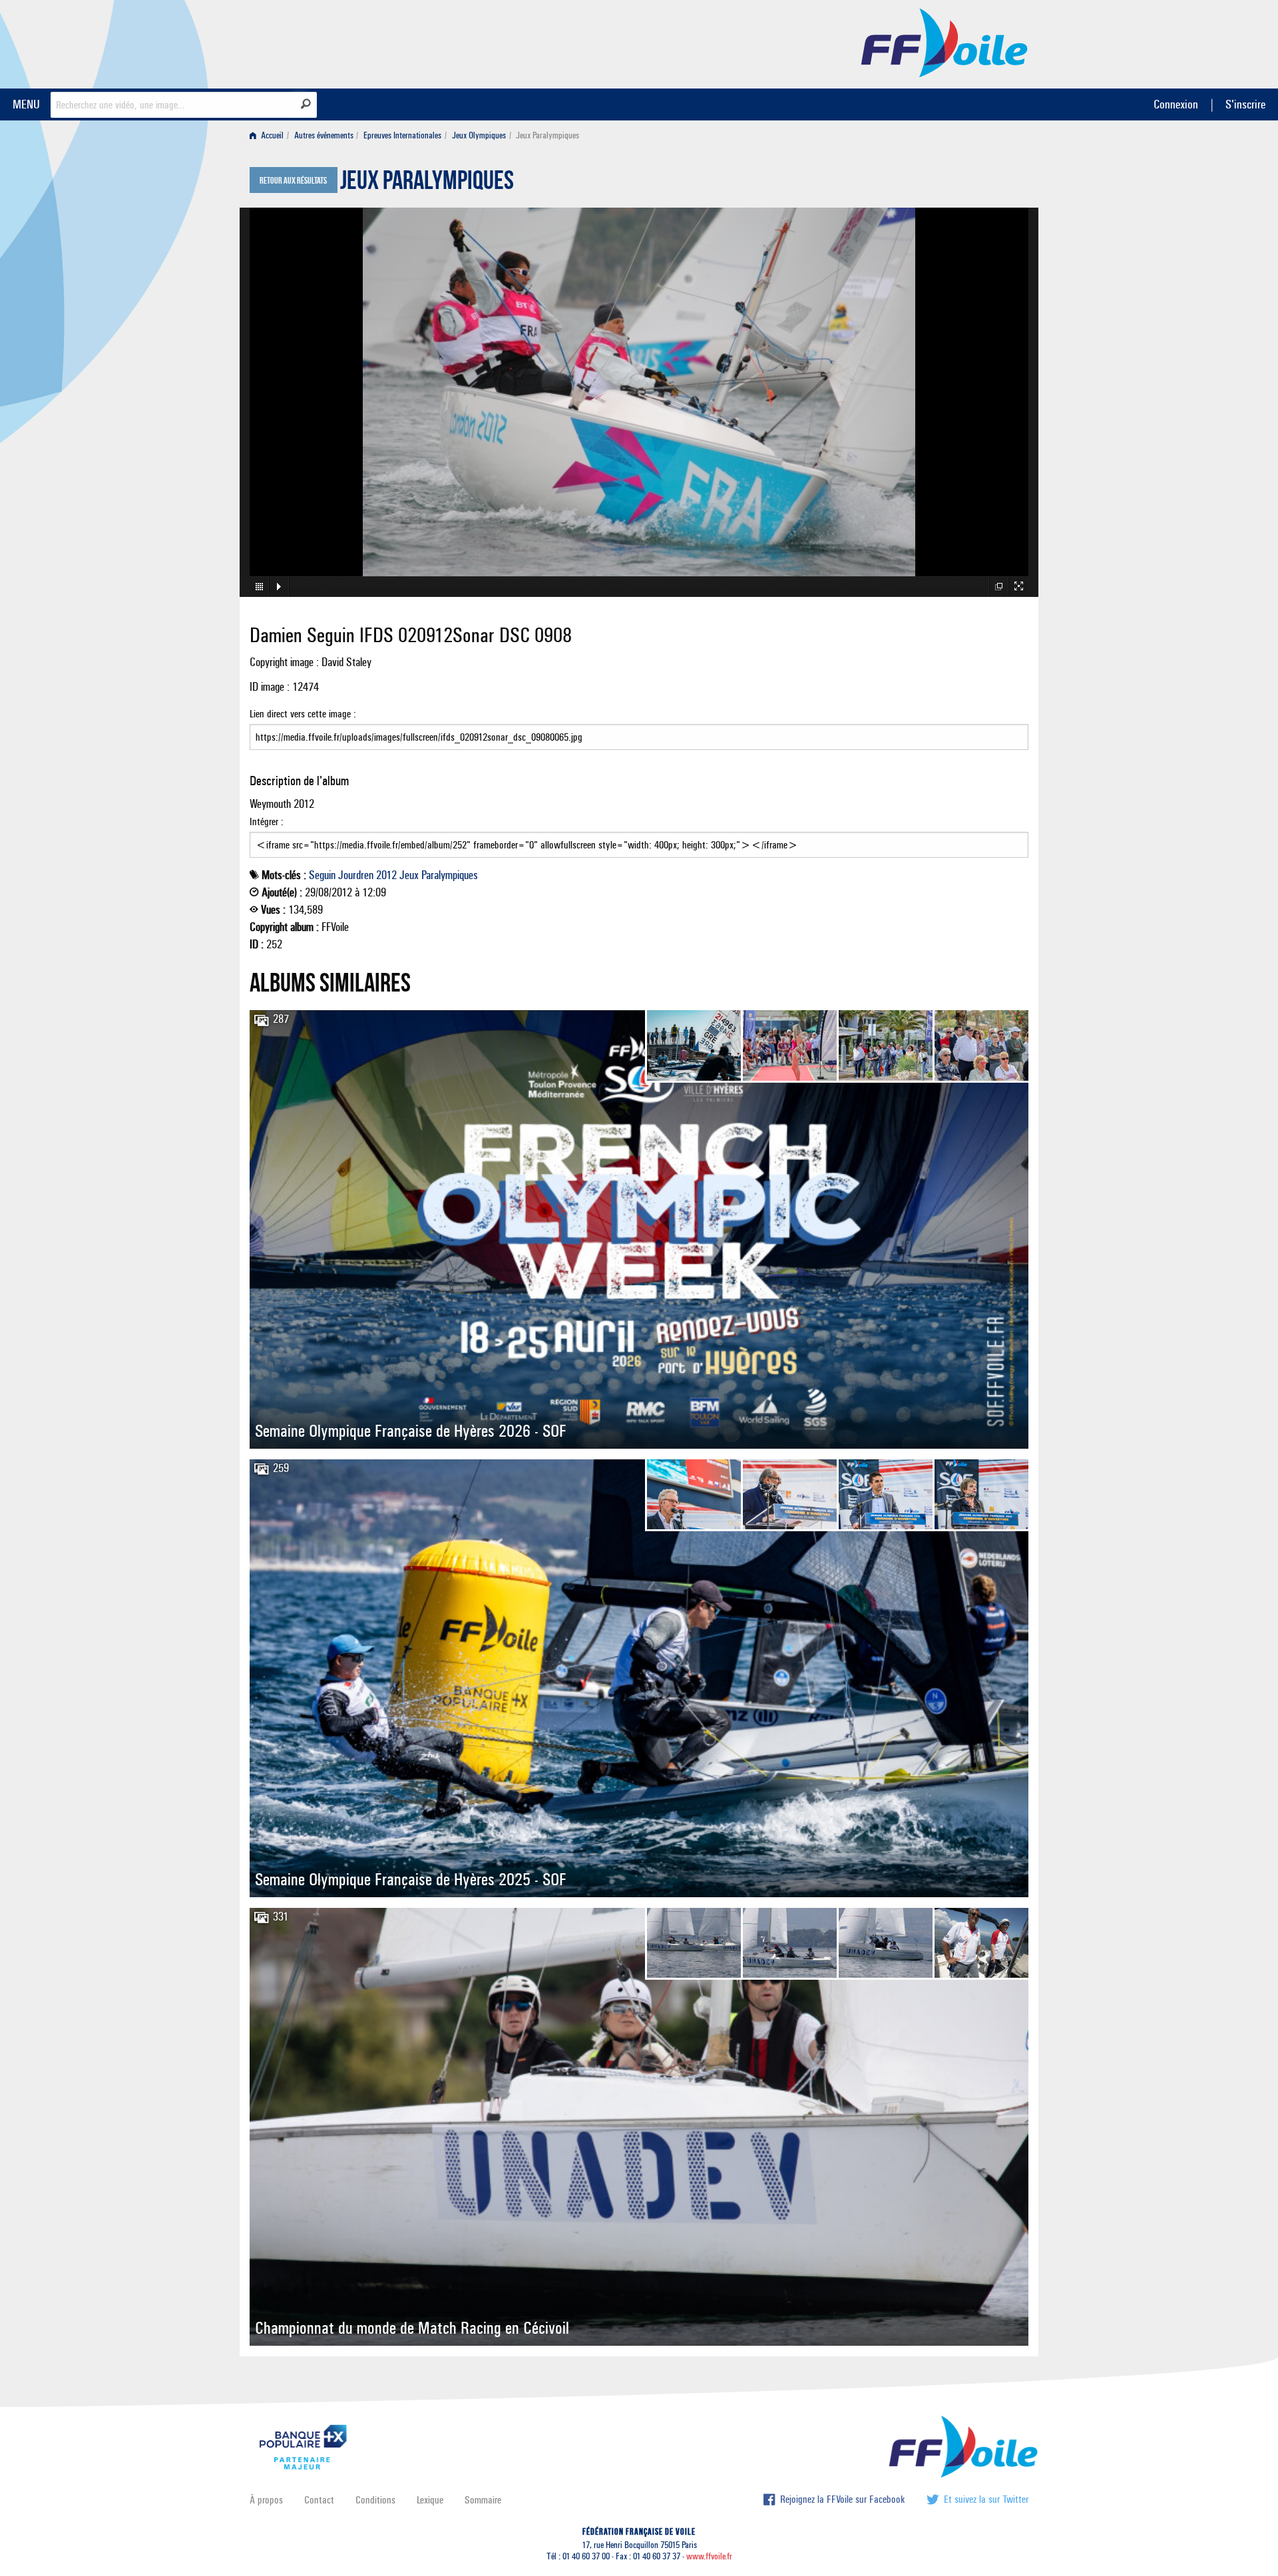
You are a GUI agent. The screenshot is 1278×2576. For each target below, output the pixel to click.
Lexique (430, 2500)
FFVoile (945, 42)
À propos (266, 2500)
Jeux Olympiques (479, 135)
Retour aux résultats (293, 181)
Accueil (271, 135)
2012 (386, 875)
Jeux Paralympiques (427, 184)
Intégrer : (267, 822)
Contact (319, 2500)
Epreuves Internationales (402, 135)
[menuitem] (269, 135)
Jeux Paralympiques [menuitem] (547, 135)
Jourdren (356, 875)
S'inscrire (1245, 104)
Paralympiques (450, 875)
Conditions (375, 2500)
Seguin (322, 875)
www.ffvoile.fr (709, 2556)
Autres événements (324, 135)
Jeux (409, 875)
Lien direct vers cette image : (303, 714)
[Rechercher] (306, 104)
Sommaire (483, 2500)
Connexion (1176, 104)
